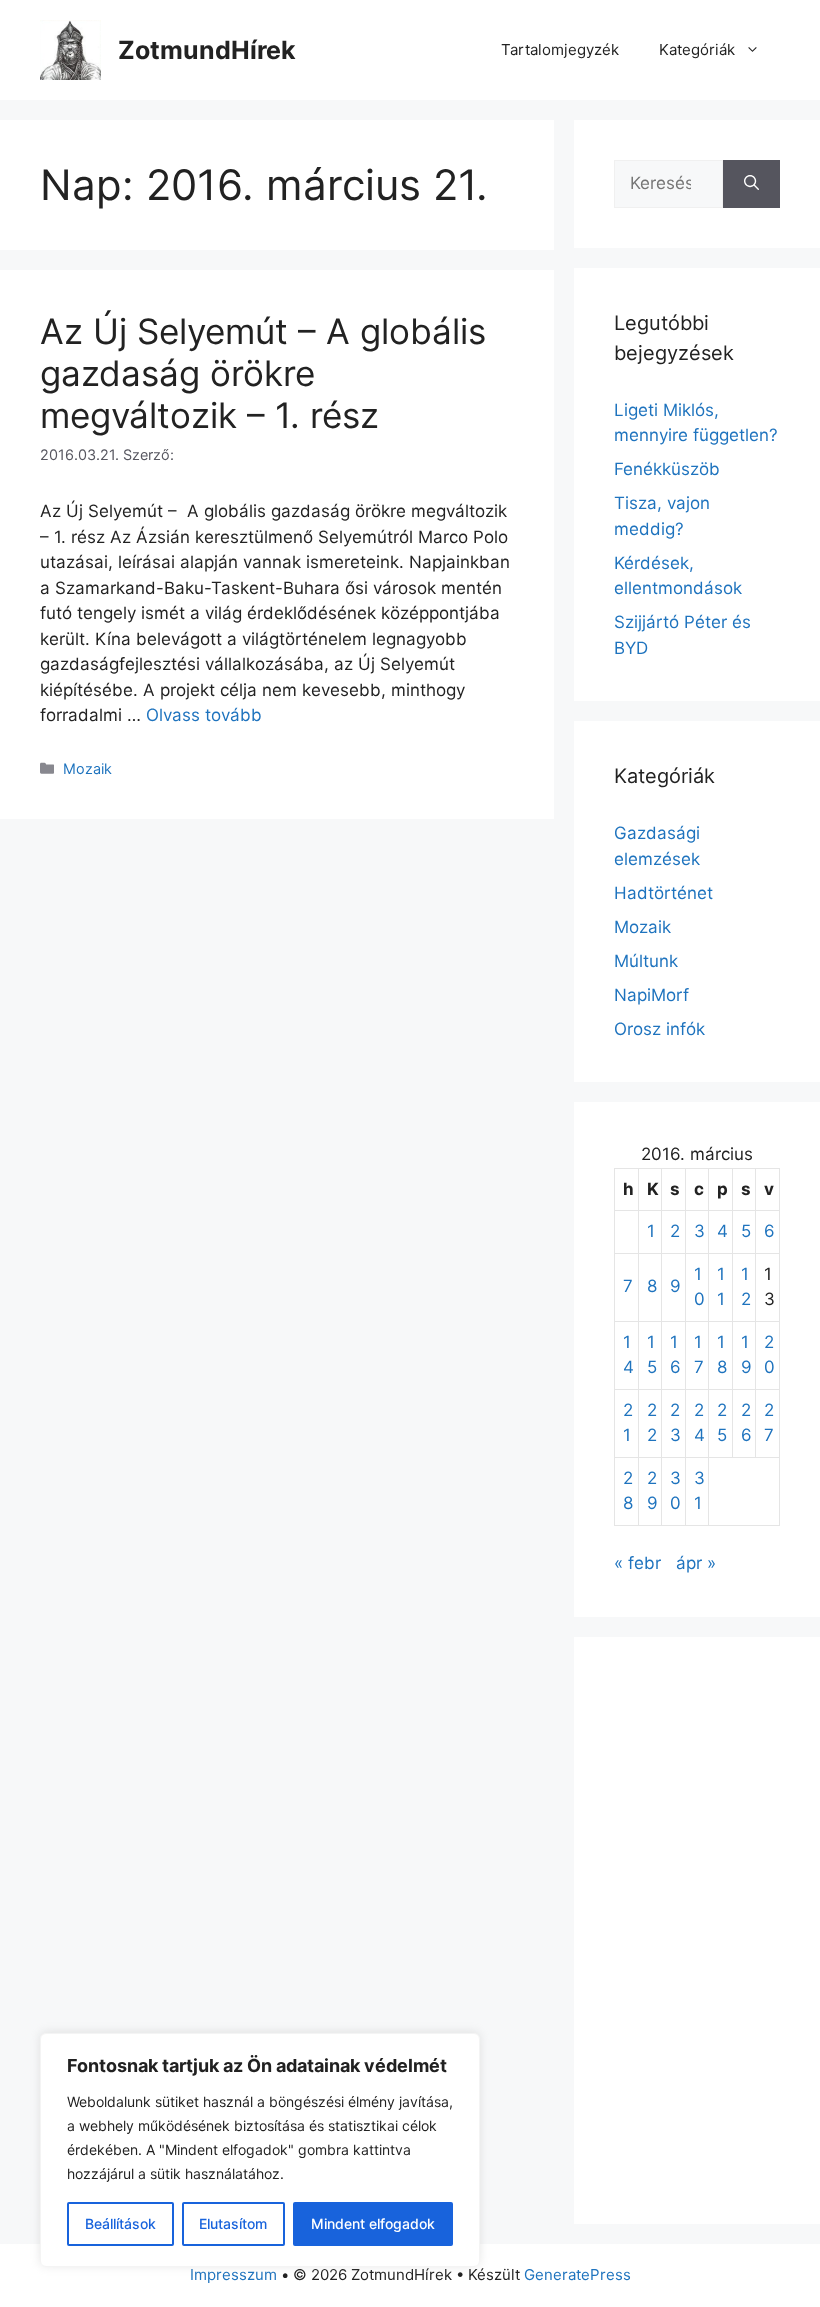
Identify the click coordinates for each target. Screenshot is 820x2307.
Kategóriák (697, 49)
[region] (260, 2150)
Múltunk (646, 961)
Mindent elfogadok (373, 2223)
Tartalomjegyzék (560, 49)
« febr (637, 1563)
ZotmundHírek (207, 50)
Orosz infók (659, 1029)
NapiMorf (651, 995)
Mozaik (87, 768)
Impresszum (233, 2274)
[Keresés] (751, 184)
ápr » (696, 1563)
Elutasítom (233, 2223)
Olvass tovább (204, 715)
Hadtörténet (663, 893)
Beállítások (120, 2223)
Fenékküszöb (667, 469)
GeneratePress (577, 2274)
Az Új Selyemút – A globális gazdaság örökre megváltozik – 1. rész (263, 373)
